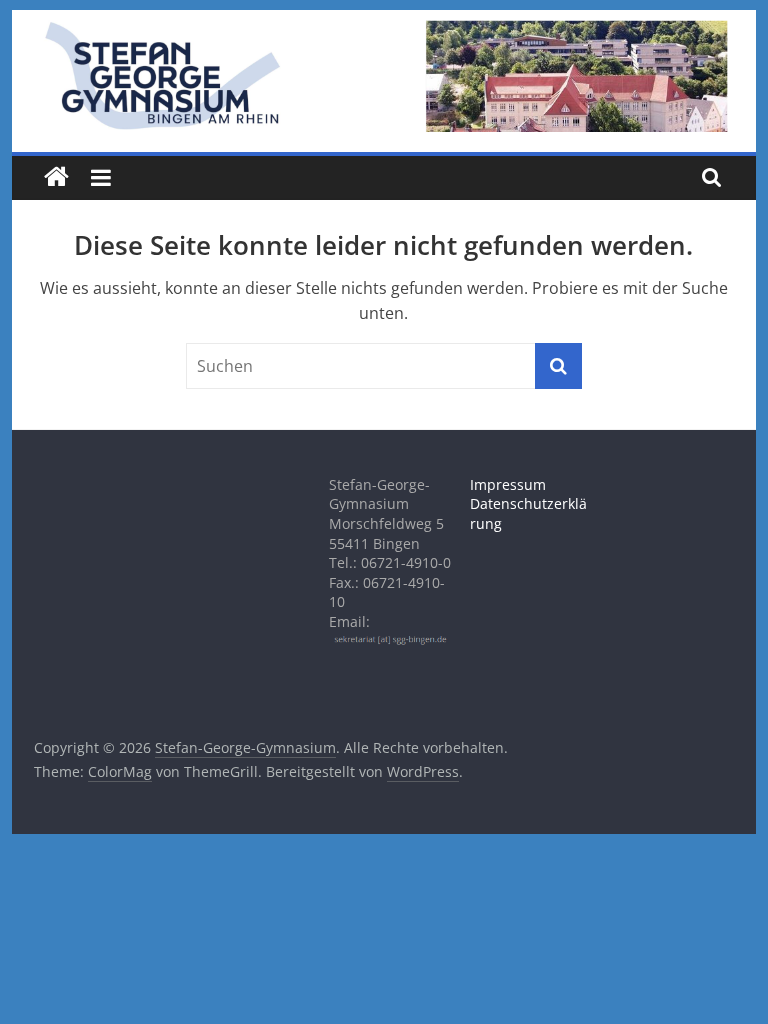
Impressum (508, 484)
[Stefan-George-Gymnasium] (56, 177)
